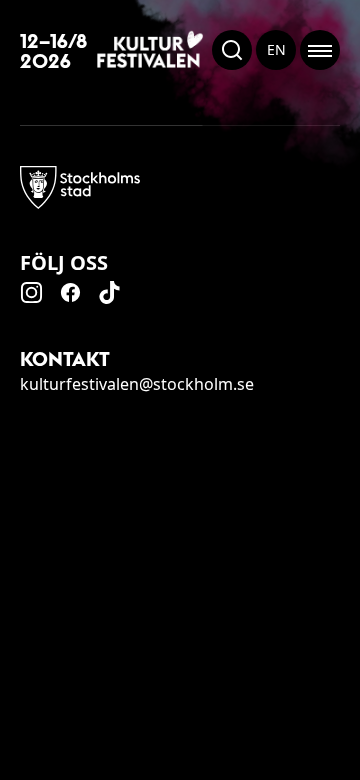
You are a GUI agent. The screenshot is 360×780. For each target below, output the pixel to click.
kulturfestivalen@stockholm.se (137, 384)
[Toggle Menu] (320, 50)
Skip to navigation (359, 779)
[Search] (232, 50)
